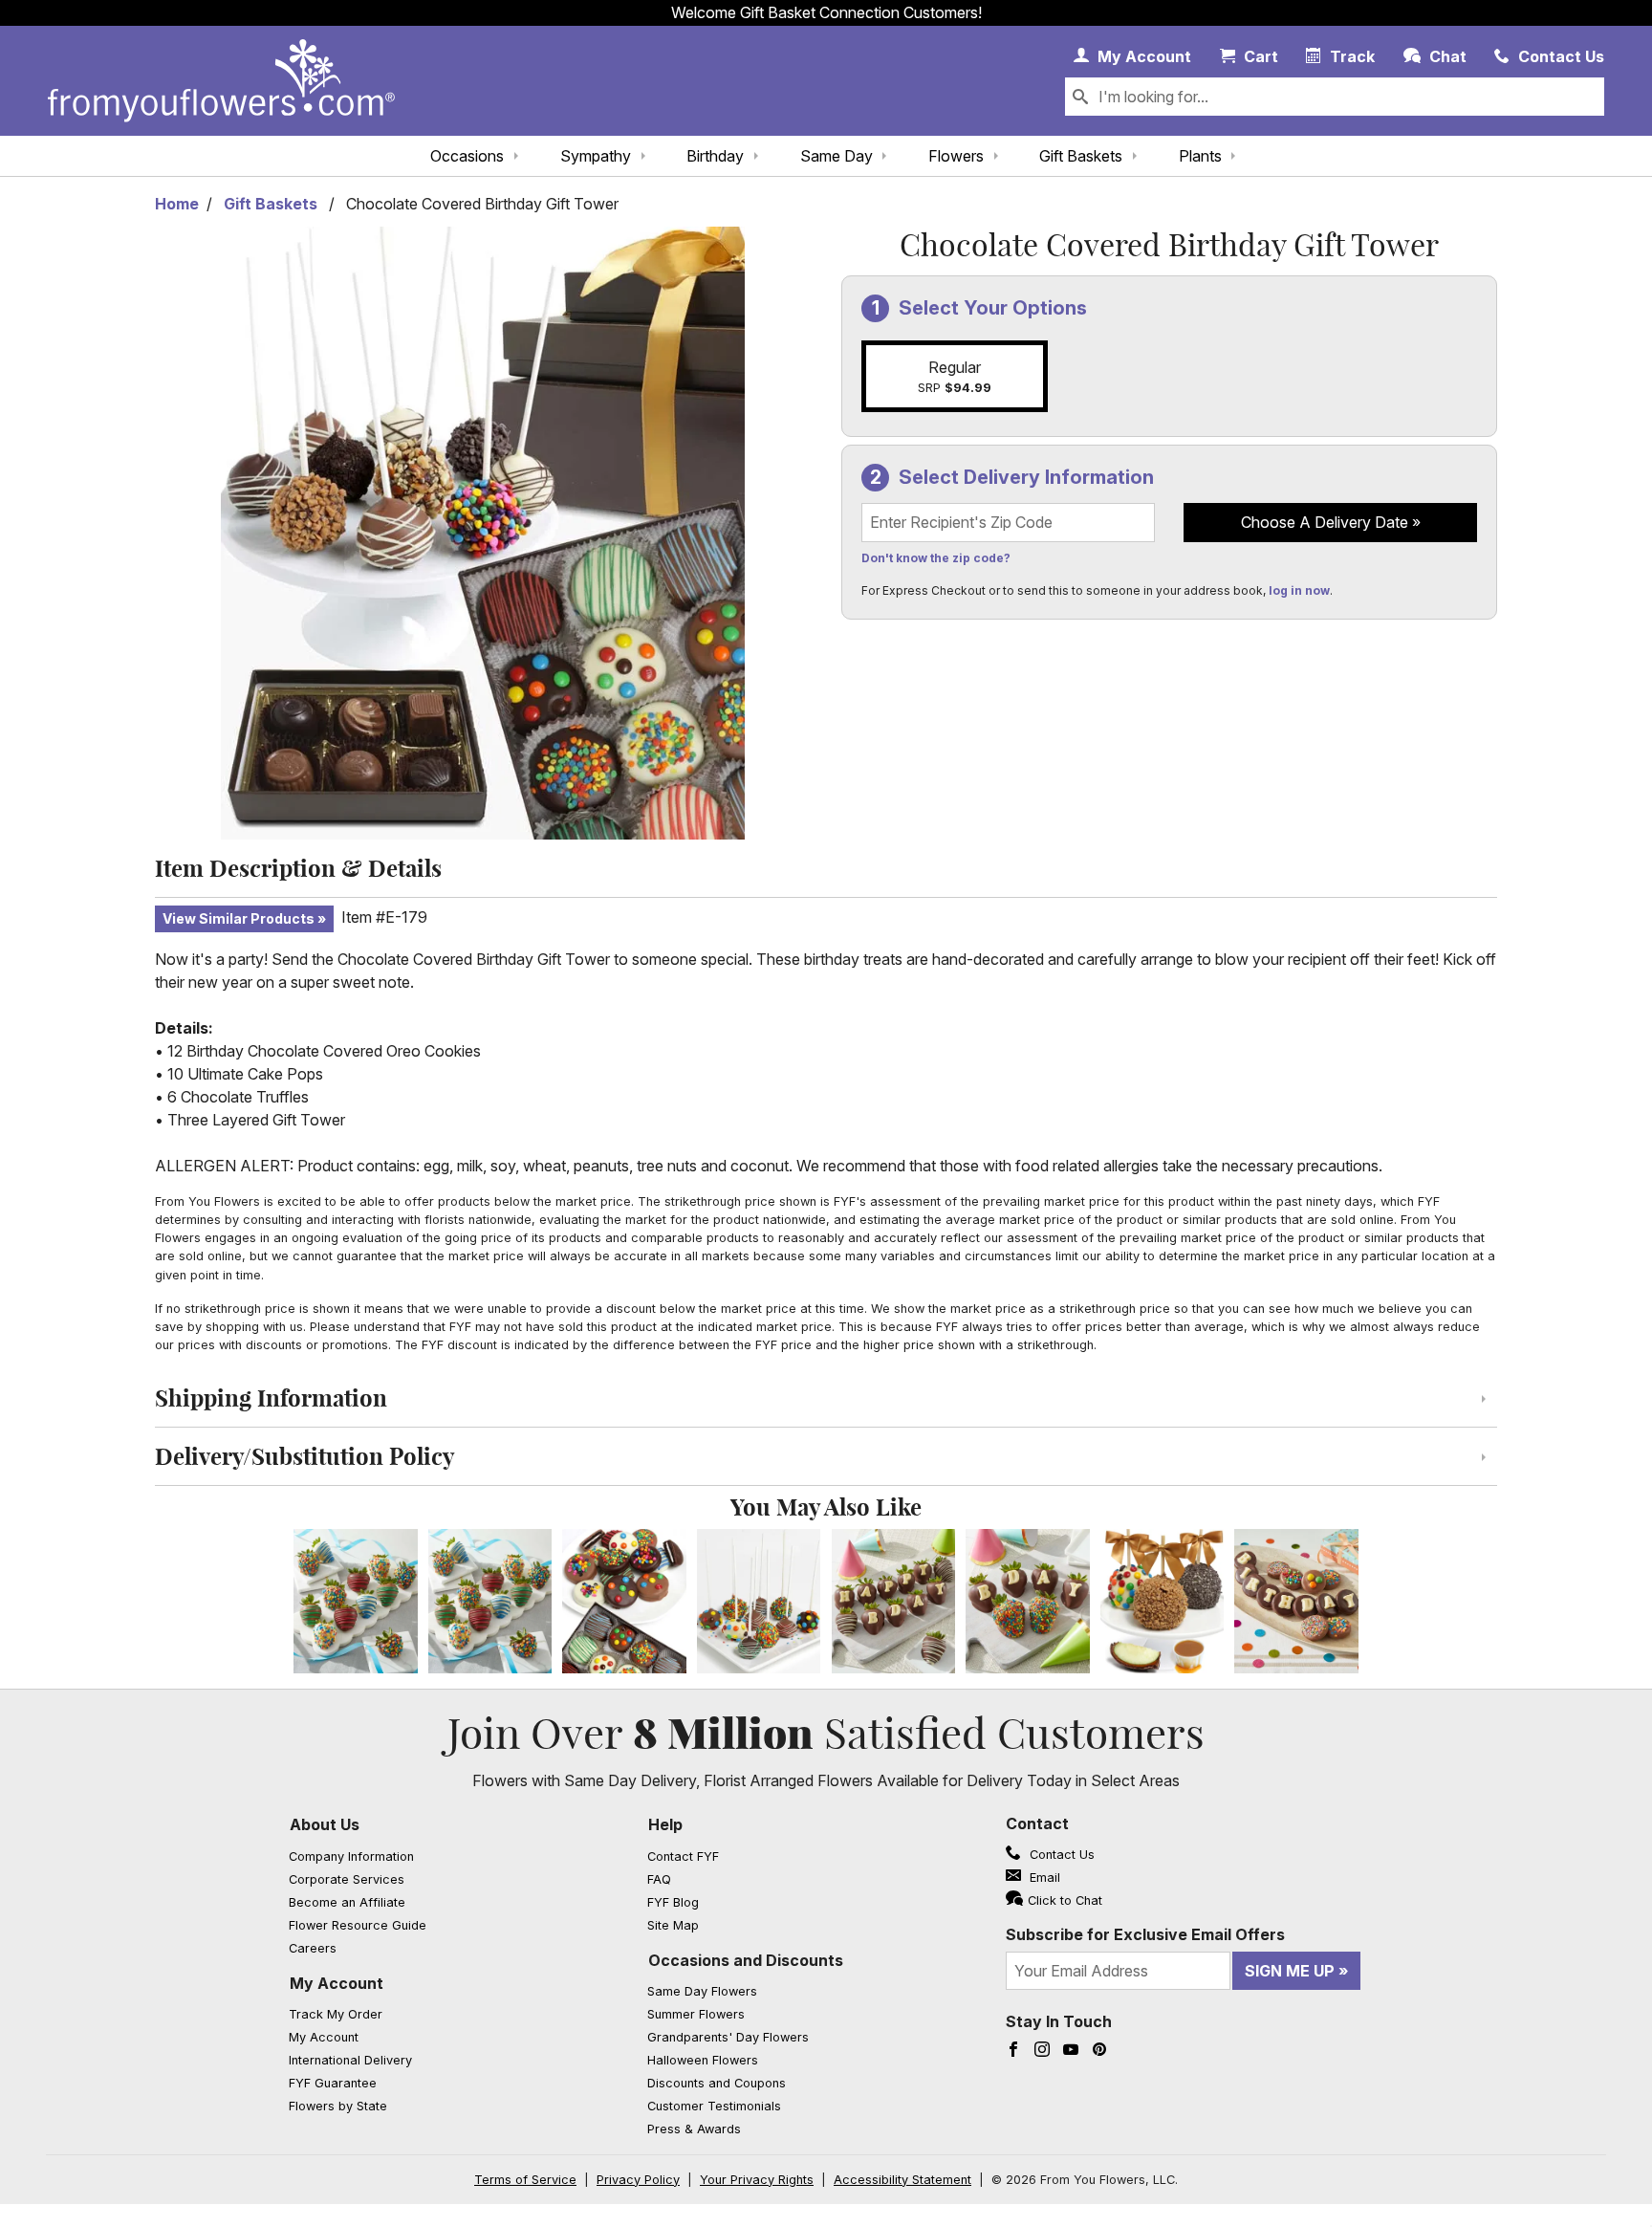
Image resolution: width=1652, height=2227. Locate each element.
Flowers (956, 156)
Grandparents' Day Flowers (728, 2037)
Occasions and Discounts (746, 1960)
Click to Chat (1065, 1900)
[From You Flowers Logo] (221, 81)
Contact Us (1060, 1855)
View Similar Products (239, 918)
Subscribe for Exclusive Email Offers (1145, 1934)
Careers (313, 1948)
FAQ (659, 1879)
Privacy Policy (638, 2180)
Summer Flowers (696, 2014)
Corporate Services (347, 1879)
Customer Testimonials (714, 2106)
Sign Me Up (1290, 1971)
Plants (1200, 156)
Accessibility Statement (902, 2180)
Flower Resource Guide (358, 1925)
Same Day (837, 156)
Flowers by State (338, 2106)
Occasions (467, 156)
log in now (1299, 590)
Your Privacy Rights (757, 2180)
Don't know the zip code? (936, 558)
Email (1043, 1878)
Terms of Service (525, 2180)
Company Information (351, 1856)
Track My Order (336, 2014)
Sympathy (596, 156)
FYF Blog (673, 1902)
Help (665, 1824)
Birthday (715, 156)
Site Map (673, 1925)
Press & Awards (694, 2129)
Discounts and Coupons (717, 2083)
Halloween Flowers (703, 2060)
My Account (337, 1983)
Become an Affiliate (347, 1902)
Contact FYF (683, 1856)
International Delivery (350, 2060)
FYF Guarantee (333, 2083)
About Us (325, 1824)
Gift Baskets (1081, 156)
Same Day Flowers (702, 1991)
